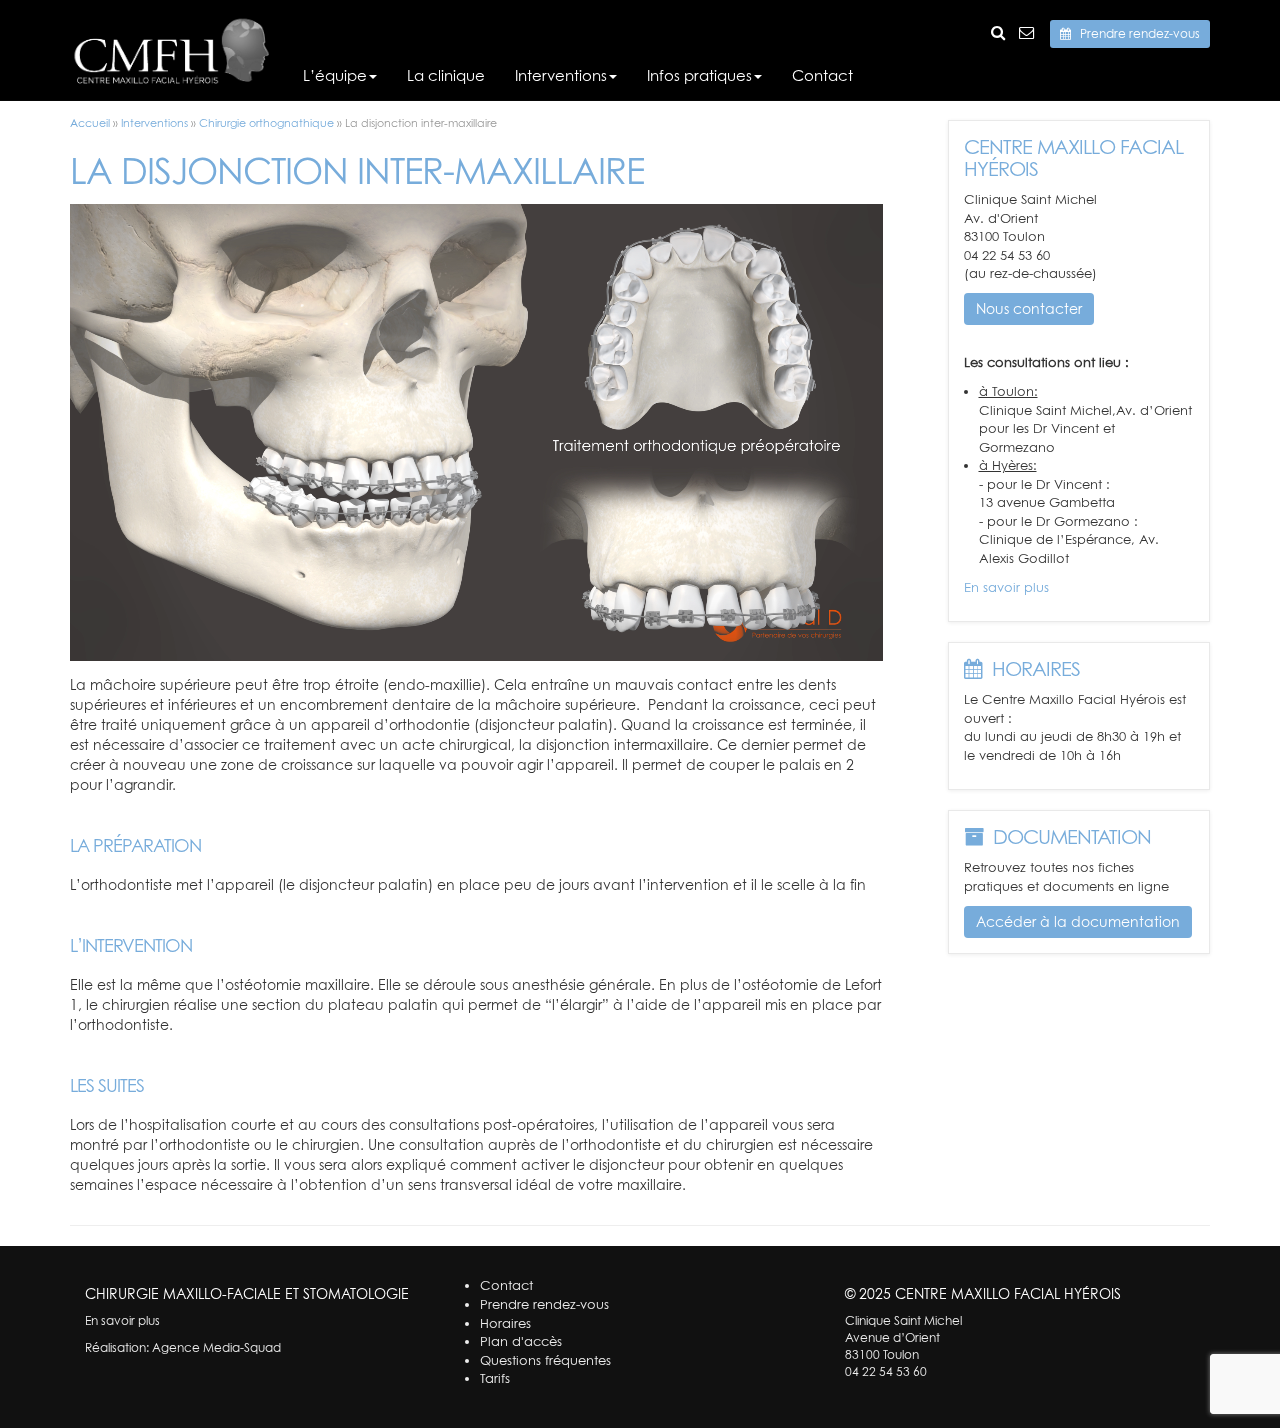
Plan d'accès (521, 1341)
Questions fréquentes (545, 1360)
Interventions (561, 75)
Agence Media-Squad (216, 1347)
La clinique (446, 75)
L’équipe (335, 75)
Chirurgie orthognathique (266, 122)
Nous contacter (1029, 308)
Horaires (505, 1323)
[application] (476, 432)
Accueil (90, 122)
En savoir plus (1006, 587)
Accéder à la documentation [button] (1078, 921)
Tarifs (495, 1378)
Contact (822, 75)
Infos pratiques (699, 75)
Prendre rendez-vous (1135, 33)
